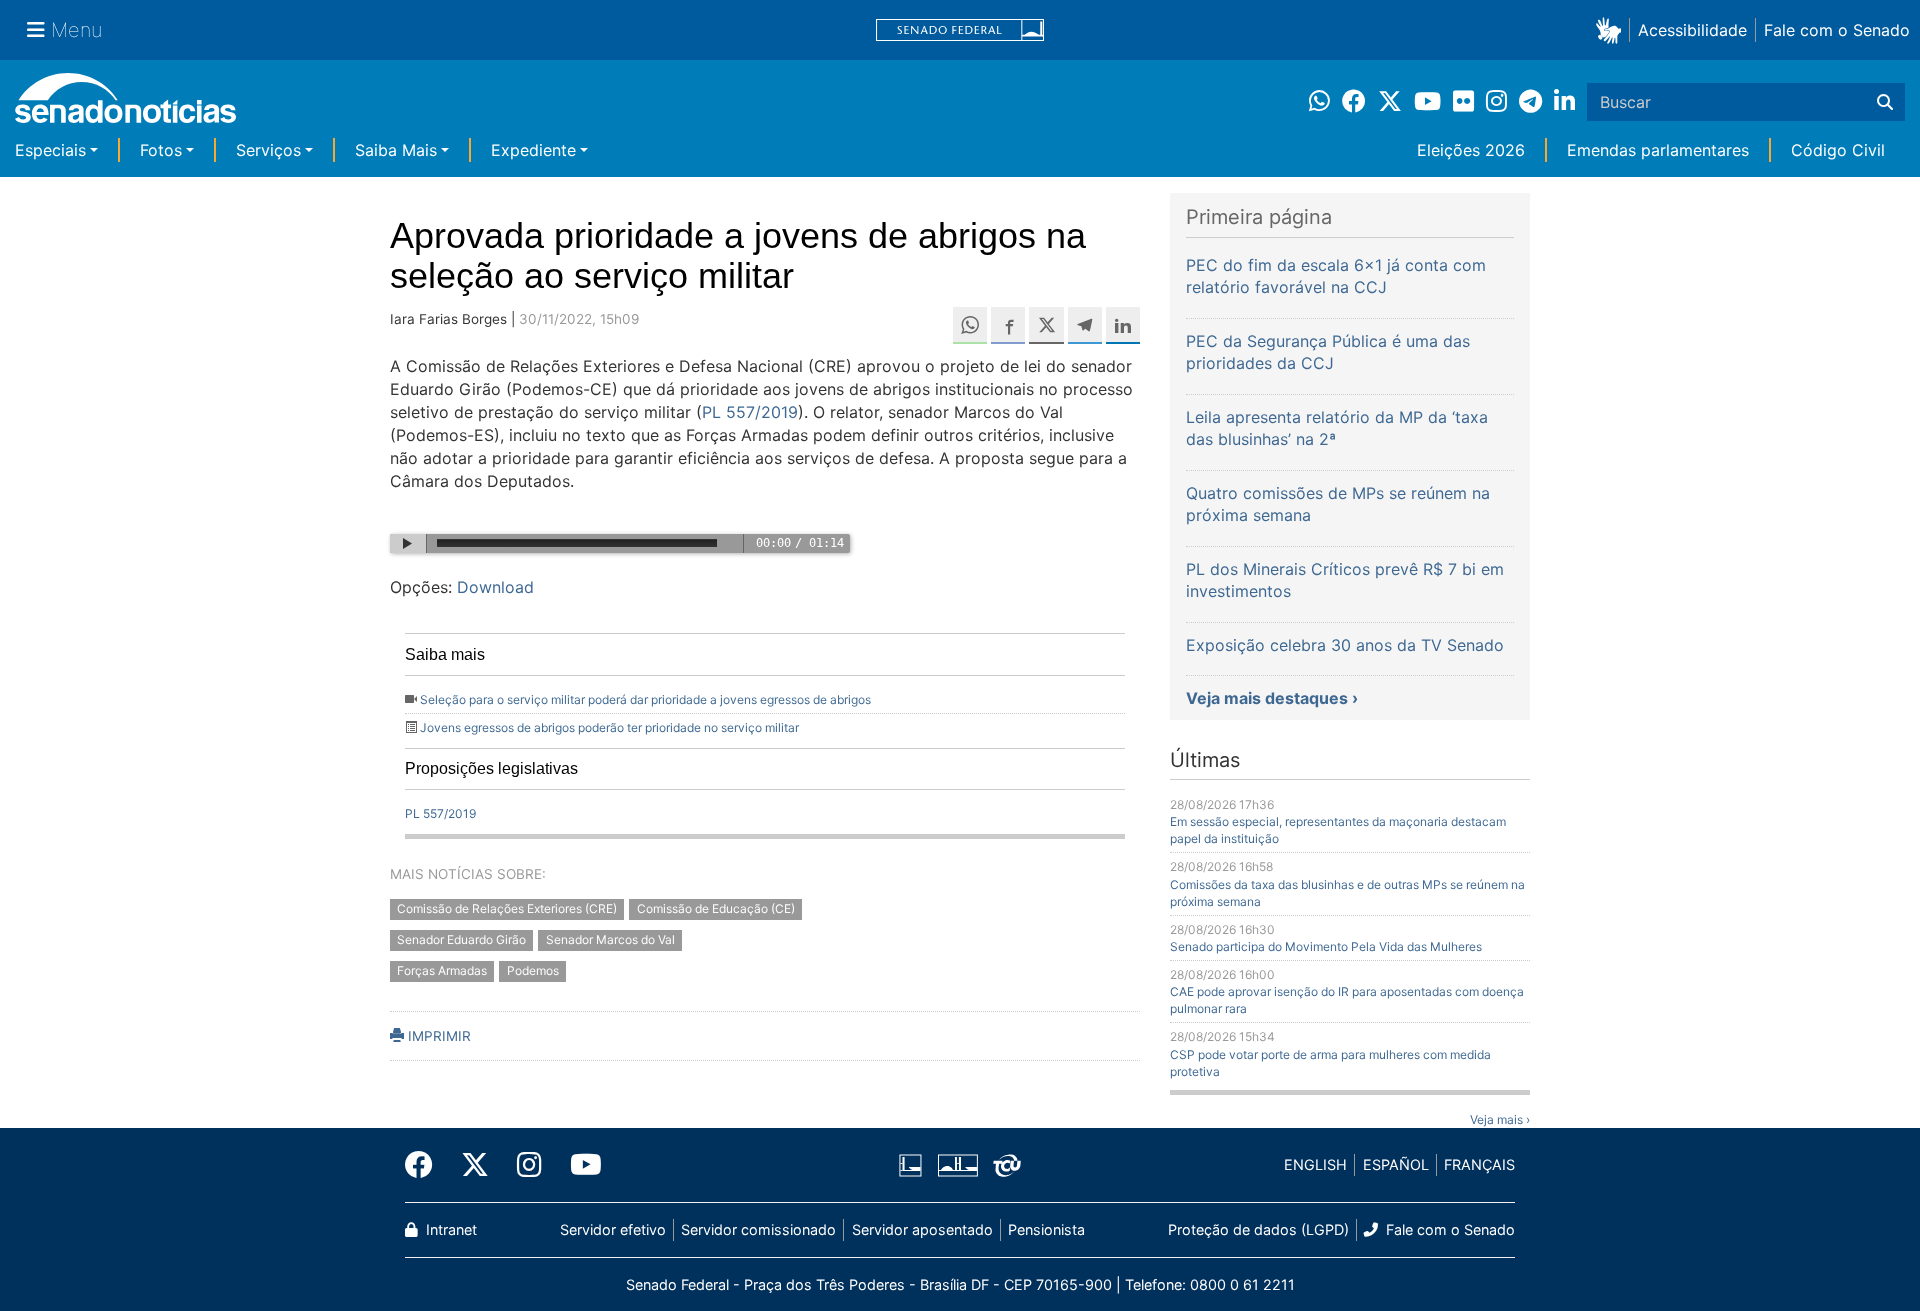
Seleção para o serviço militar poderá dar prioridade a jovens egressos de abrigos (645, 699)
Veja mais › (1500, 1119)
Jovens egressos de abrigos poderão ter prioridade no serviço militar (609, 727)
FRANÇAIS (1479, 1164)
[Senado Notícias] (125, 105)
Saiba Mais (396, 150)
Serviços (268, 150)
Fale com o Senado (1837, 30)
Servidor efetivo (613, 1229)
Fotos (161, 150)
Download (495, 587)
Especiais (50, 150)
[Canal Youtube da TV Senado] (579, 1165)
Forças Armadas (442, 970)
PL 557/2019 (750, 412)
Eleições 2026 (1471, 150)
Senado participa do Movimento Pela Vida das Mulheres (1326, 946)
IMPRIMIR (437, 1036)
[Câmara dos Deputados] (910, 1163)
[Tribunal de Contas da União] (1007, 1163)
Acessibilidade (1692, 30)
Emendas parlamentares (1658, 150)
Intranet (449, 1229)
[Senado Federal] (960, 30)
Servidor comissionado (758, 1229)
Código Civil (1838, 150)
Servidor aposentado (922, 1229)
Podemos (533, 970)
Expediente (533, 150)
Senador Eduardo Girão (461, 939)
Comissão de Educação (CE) (716, 908)
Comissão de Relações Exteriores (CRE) (507, 908)
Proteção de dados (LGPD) (1258, 1229)
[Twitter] (475, 1165)
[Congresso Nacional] (958, 1163)
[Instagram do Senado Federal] (529, 1165)
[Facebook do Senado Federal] (426, 1165)
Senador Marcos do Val (610, 939)
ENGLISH (1315, 1164)
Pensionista (1046, 1229)
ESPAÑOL (1396, 1164)
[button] (1612, 29)
